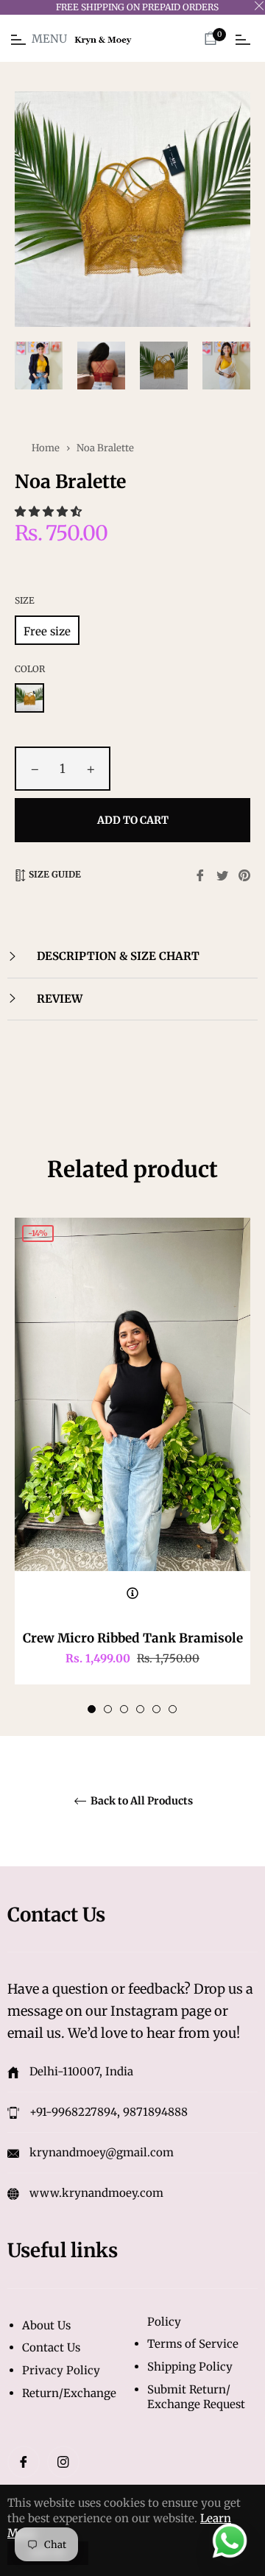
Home (46, 448)
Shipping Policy (190, 2367)
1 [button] (92, 1709)
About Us (46, 2325)
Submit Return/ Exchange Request (196, 2397)
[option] (132, 1466)
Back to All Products (141, 1801)
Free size (47, 631)
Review (58, 999)
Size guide (54, 874)
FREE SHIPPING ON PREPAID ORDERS (137, 7)
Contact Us (51, 2347)
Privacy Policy (61, 2370)
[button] (50, 511)
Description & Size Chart (117, 956)
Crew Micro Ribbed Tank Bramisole (133, 1638)
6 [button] (173, 1709)
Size (25, 600)
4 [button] (140, 1709)
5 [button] (156, 1709)
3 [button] (124, 1709)
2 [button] (108, 1709)
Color (30, 669)
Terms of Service (193, 2344)
